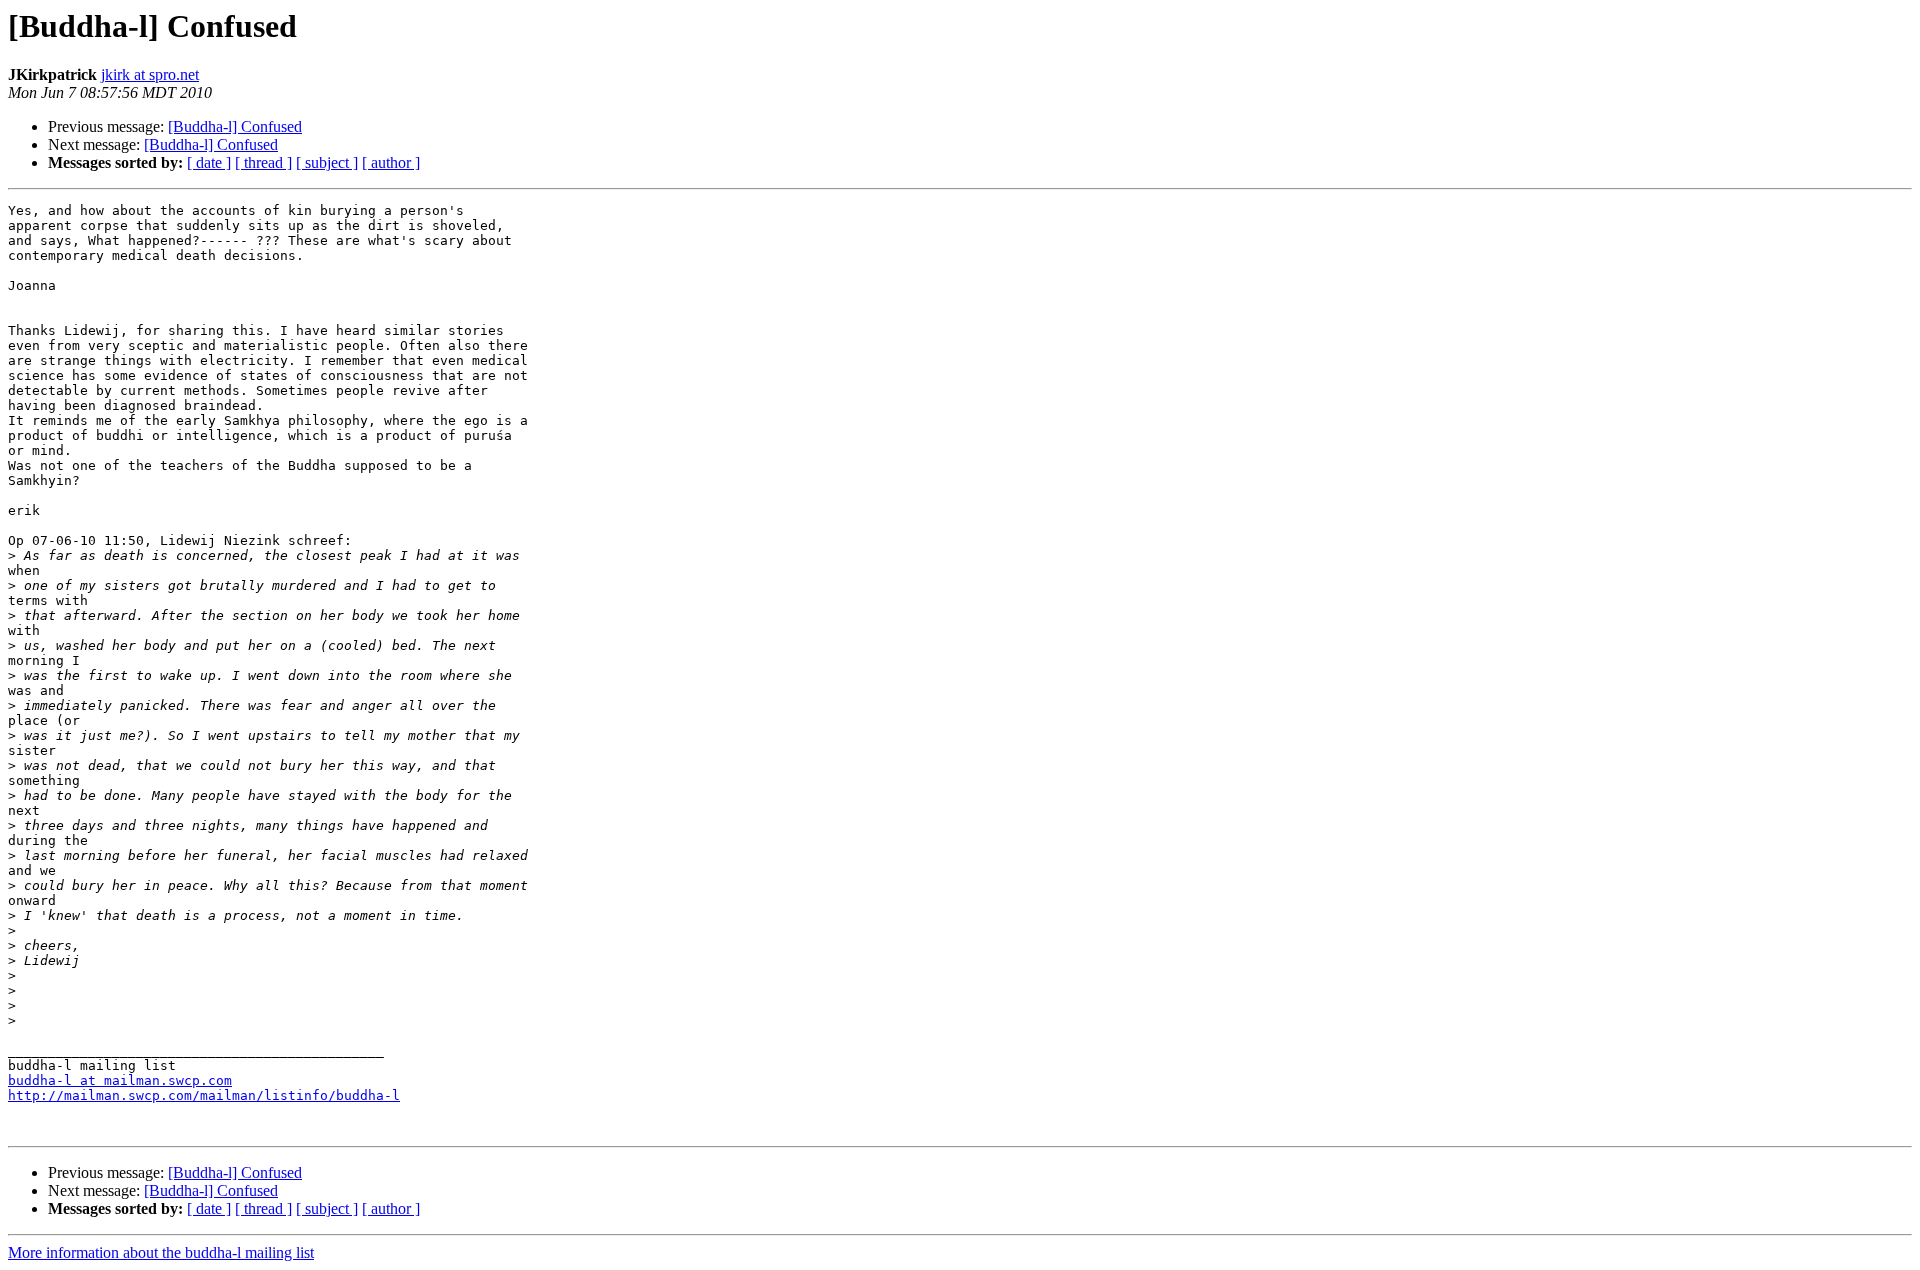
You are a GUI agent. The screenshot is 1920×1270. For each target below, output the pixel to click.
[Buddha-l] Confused (235, 126)
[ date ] (209, 162)
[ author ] (391, 162)
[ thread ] (263, 162)
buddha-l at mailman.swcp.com (120, 1080)
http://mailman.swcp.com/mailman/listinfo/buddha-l (204, 1095)
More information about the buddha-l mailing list (161, 1252)
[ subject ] (327, 162)
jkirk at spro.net (150, 74)
